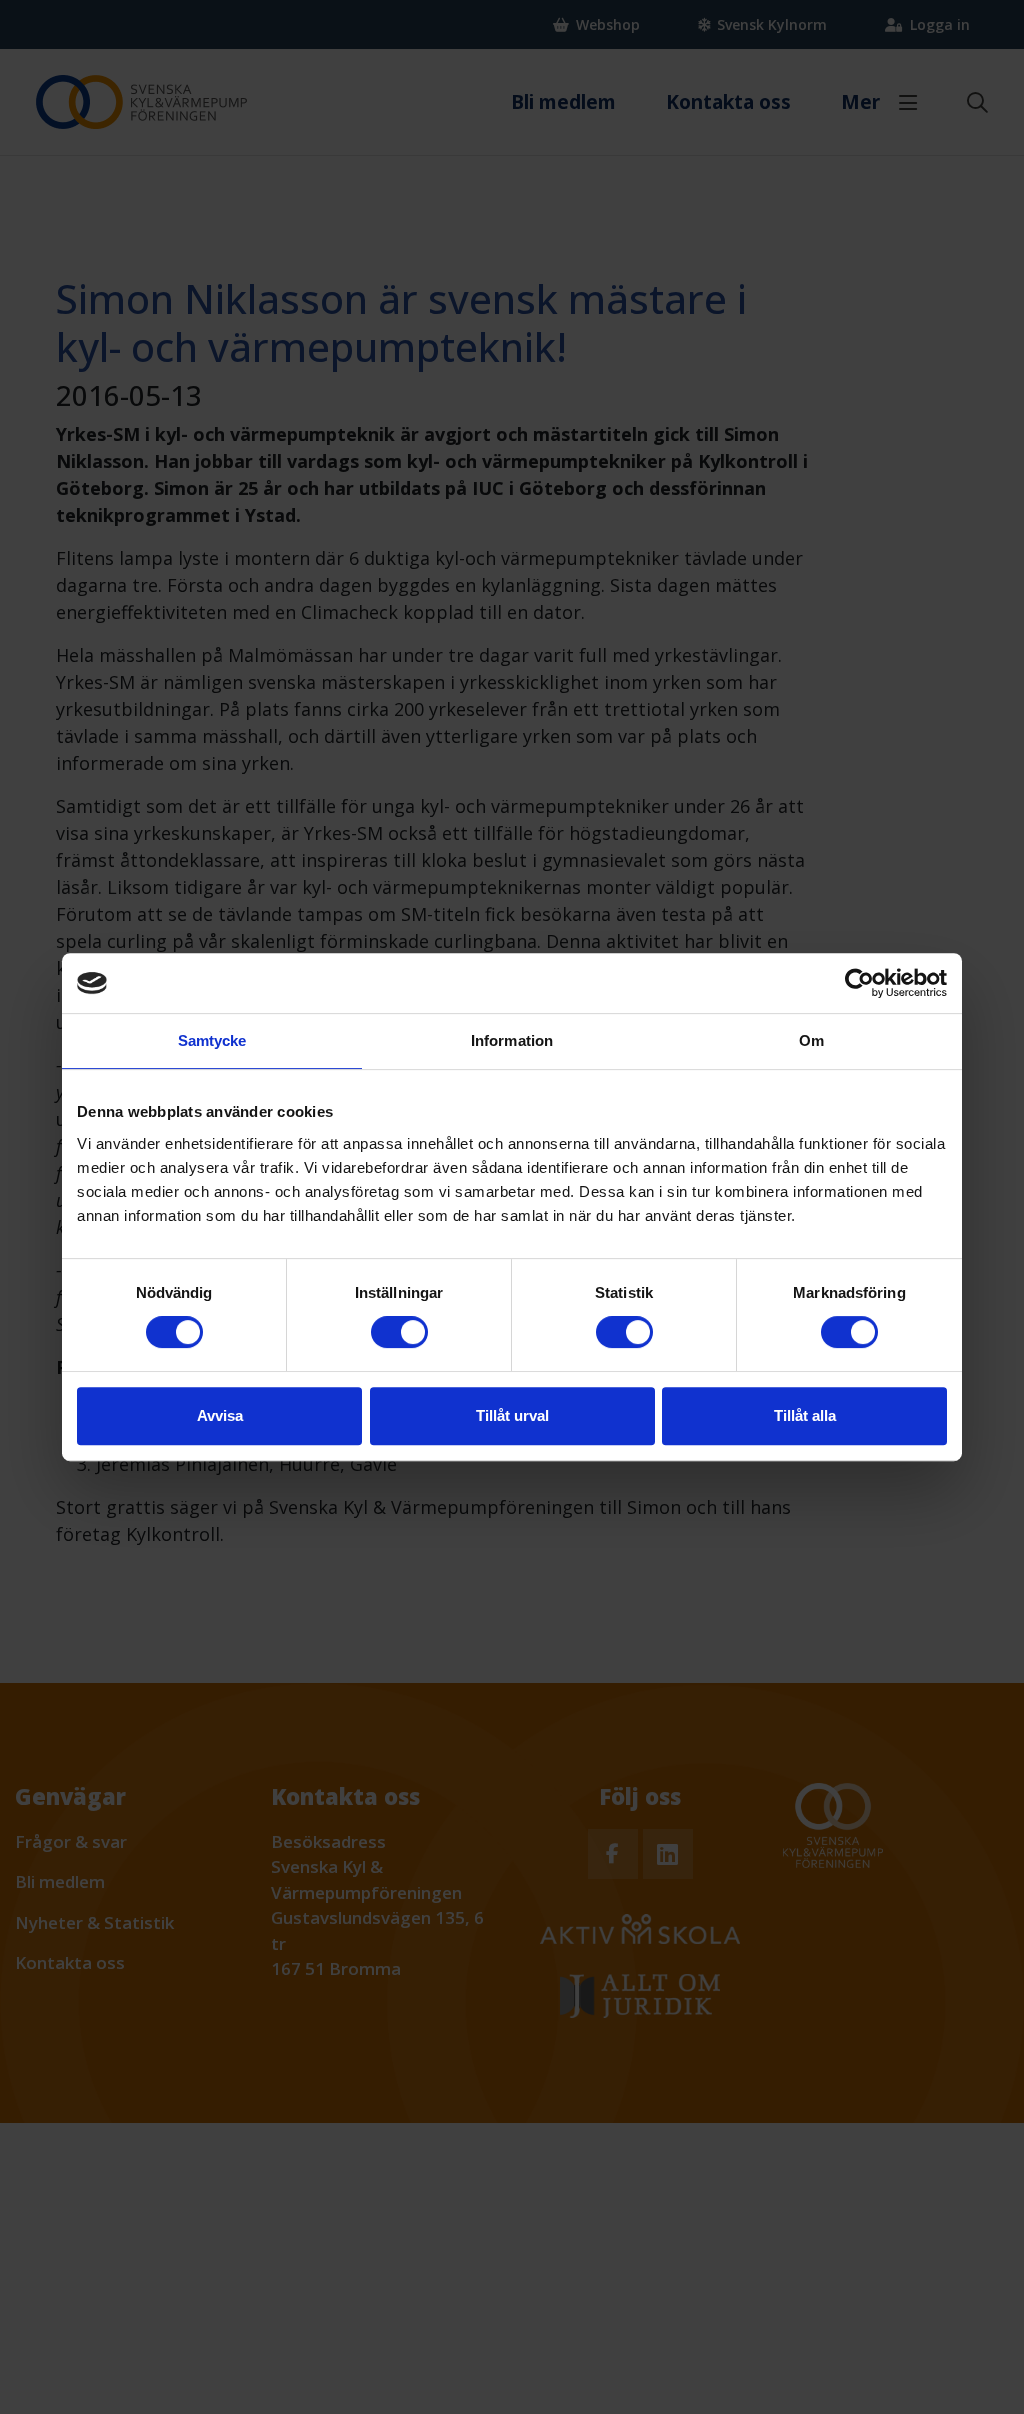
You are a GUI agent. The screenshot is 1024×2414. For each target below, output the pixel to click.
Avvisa (220, 1415)
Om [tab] (811, 1040)
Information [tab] (512, 1040)
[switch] (399, 1332)
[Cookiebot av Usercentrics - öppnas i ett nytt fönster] (859, 983)
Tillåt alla (805, 1415)
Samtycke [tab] (212, 1040)
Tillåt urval (512, 1415)
